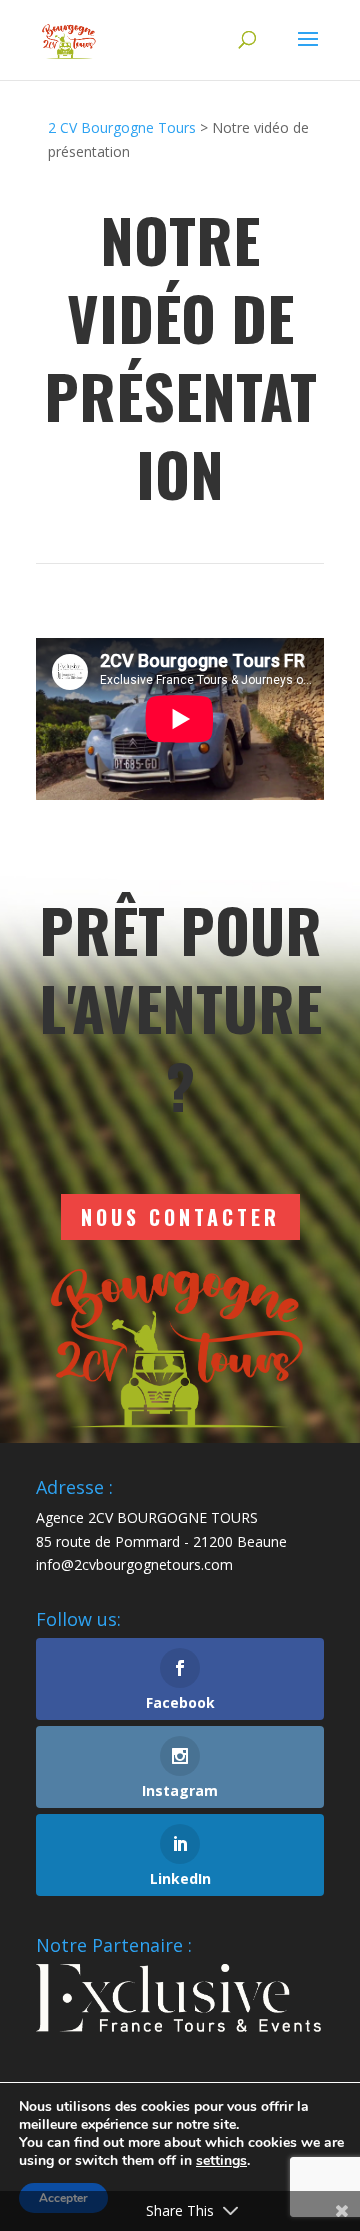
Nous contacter (180, 1217)
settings (221, 2161)
